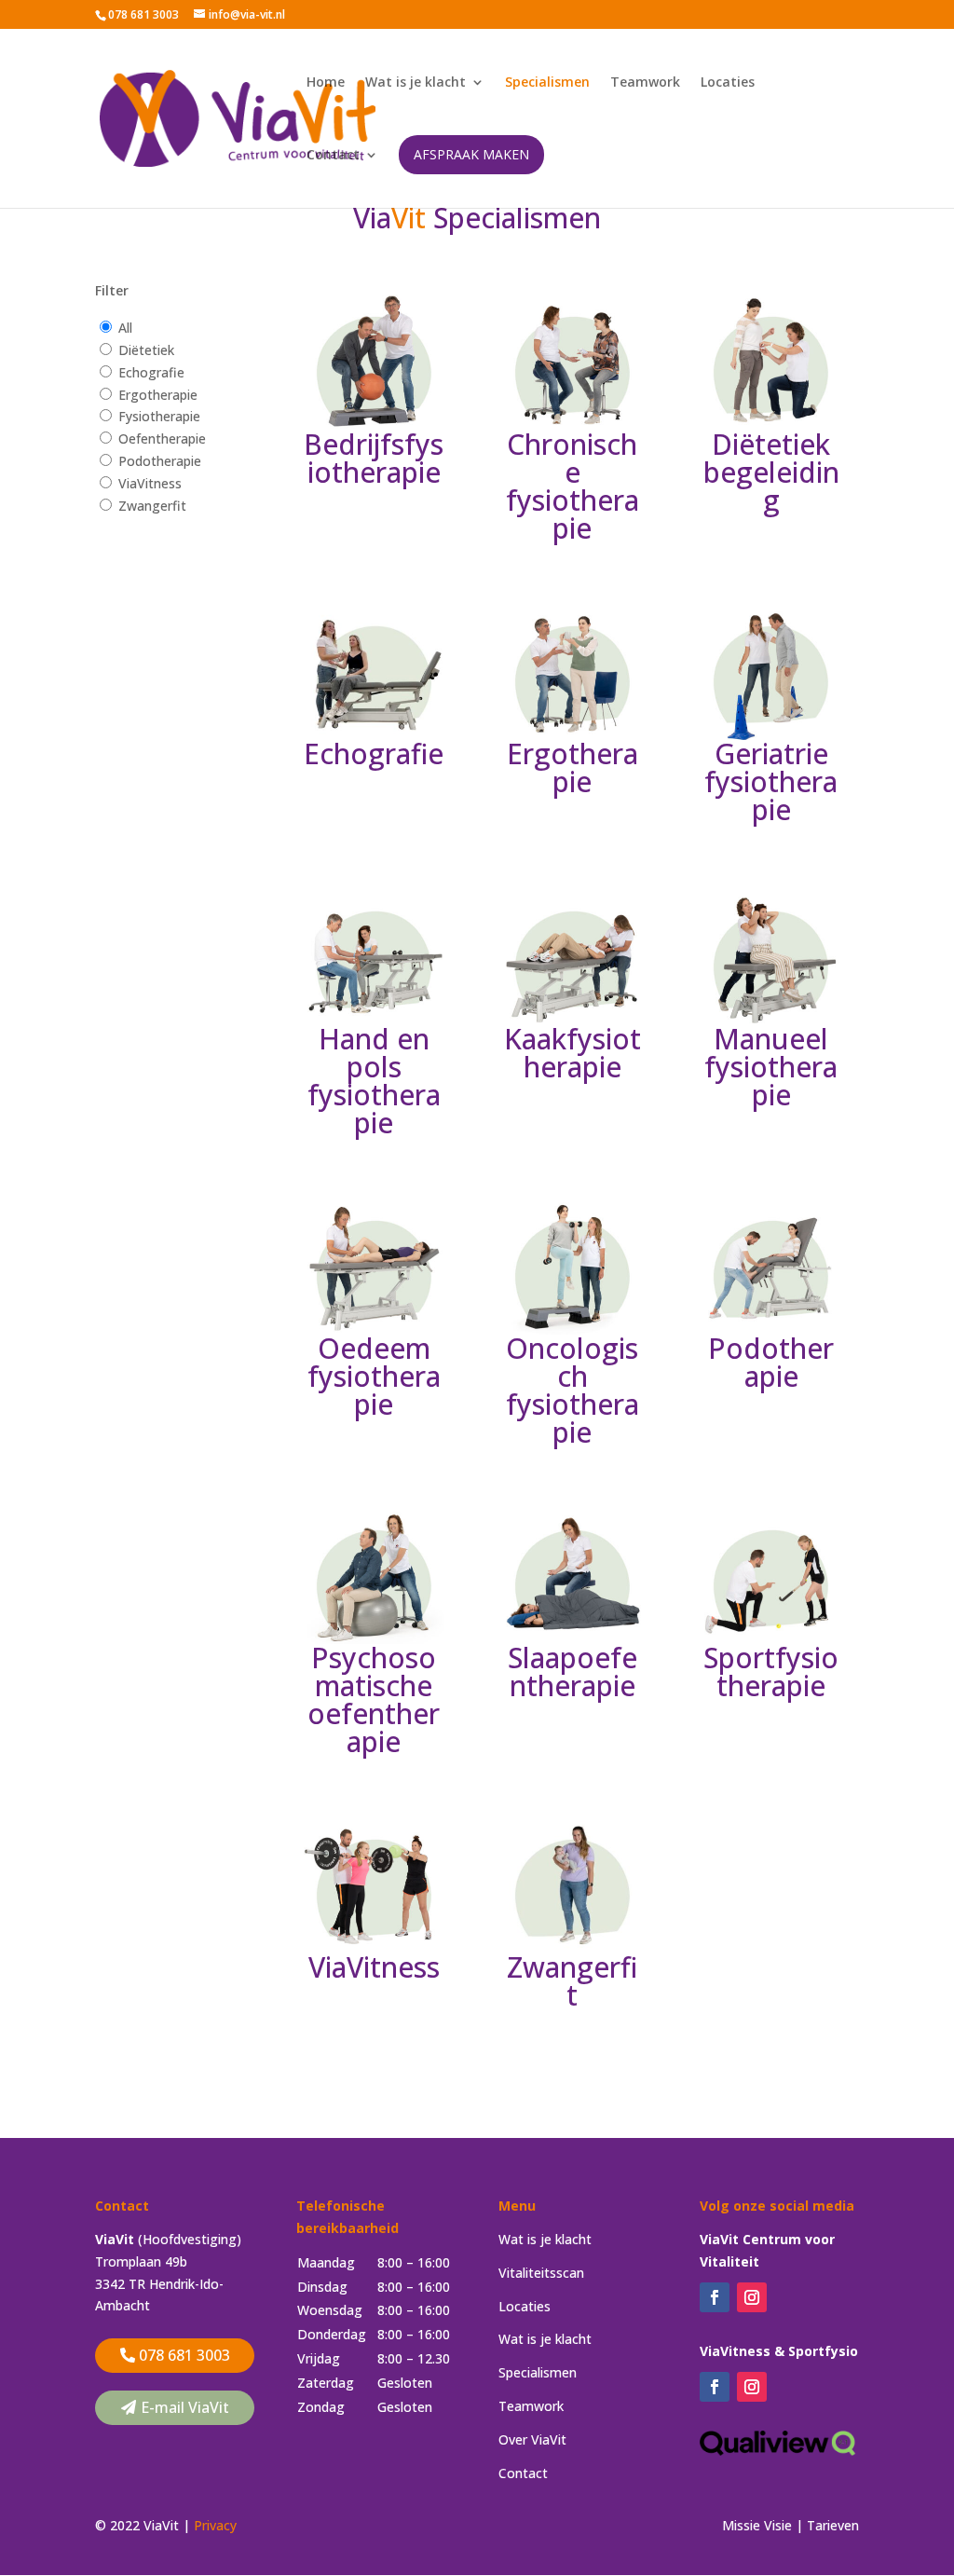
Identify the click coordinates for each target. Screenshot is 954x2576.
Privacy (215, 2525)
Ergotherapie (158, 395)
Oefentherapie (162, 438)
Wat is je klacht (416, 83)
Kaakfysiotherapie (572, 1053)
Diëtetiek (146, 350)
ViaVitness (150, 483)
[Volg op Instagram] (752, 2297)
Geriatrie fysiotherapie (771, 781)
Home (326, 83)
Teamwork (645, 83)
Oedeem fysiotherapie (374, 1376)
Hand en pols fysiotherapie (374, 1081)
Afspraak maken (471, 154)
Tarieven (833, 2525)
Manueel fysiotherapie (771, 1067)
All (125, 328)
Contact (333, 156)
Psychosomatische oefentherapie (374, 1699)
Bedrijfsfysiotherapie (374, 458)
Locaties (728, 83)
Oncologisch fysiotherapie (572, 1390)
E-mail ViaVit (185, 2407)
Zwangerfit (152, 506)
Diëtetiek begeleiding (771, 472)
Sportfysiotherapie (771, 1672)
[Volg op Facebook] (715, 2297)
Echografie (151, 372)
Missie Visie (757, 2525)
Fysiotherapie (159, 416)
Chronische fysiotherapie (572, 486)
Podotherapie (160, 461)
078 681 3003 (184, 2355)
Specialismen (547, 83)
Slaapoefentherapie (572, 1672)
